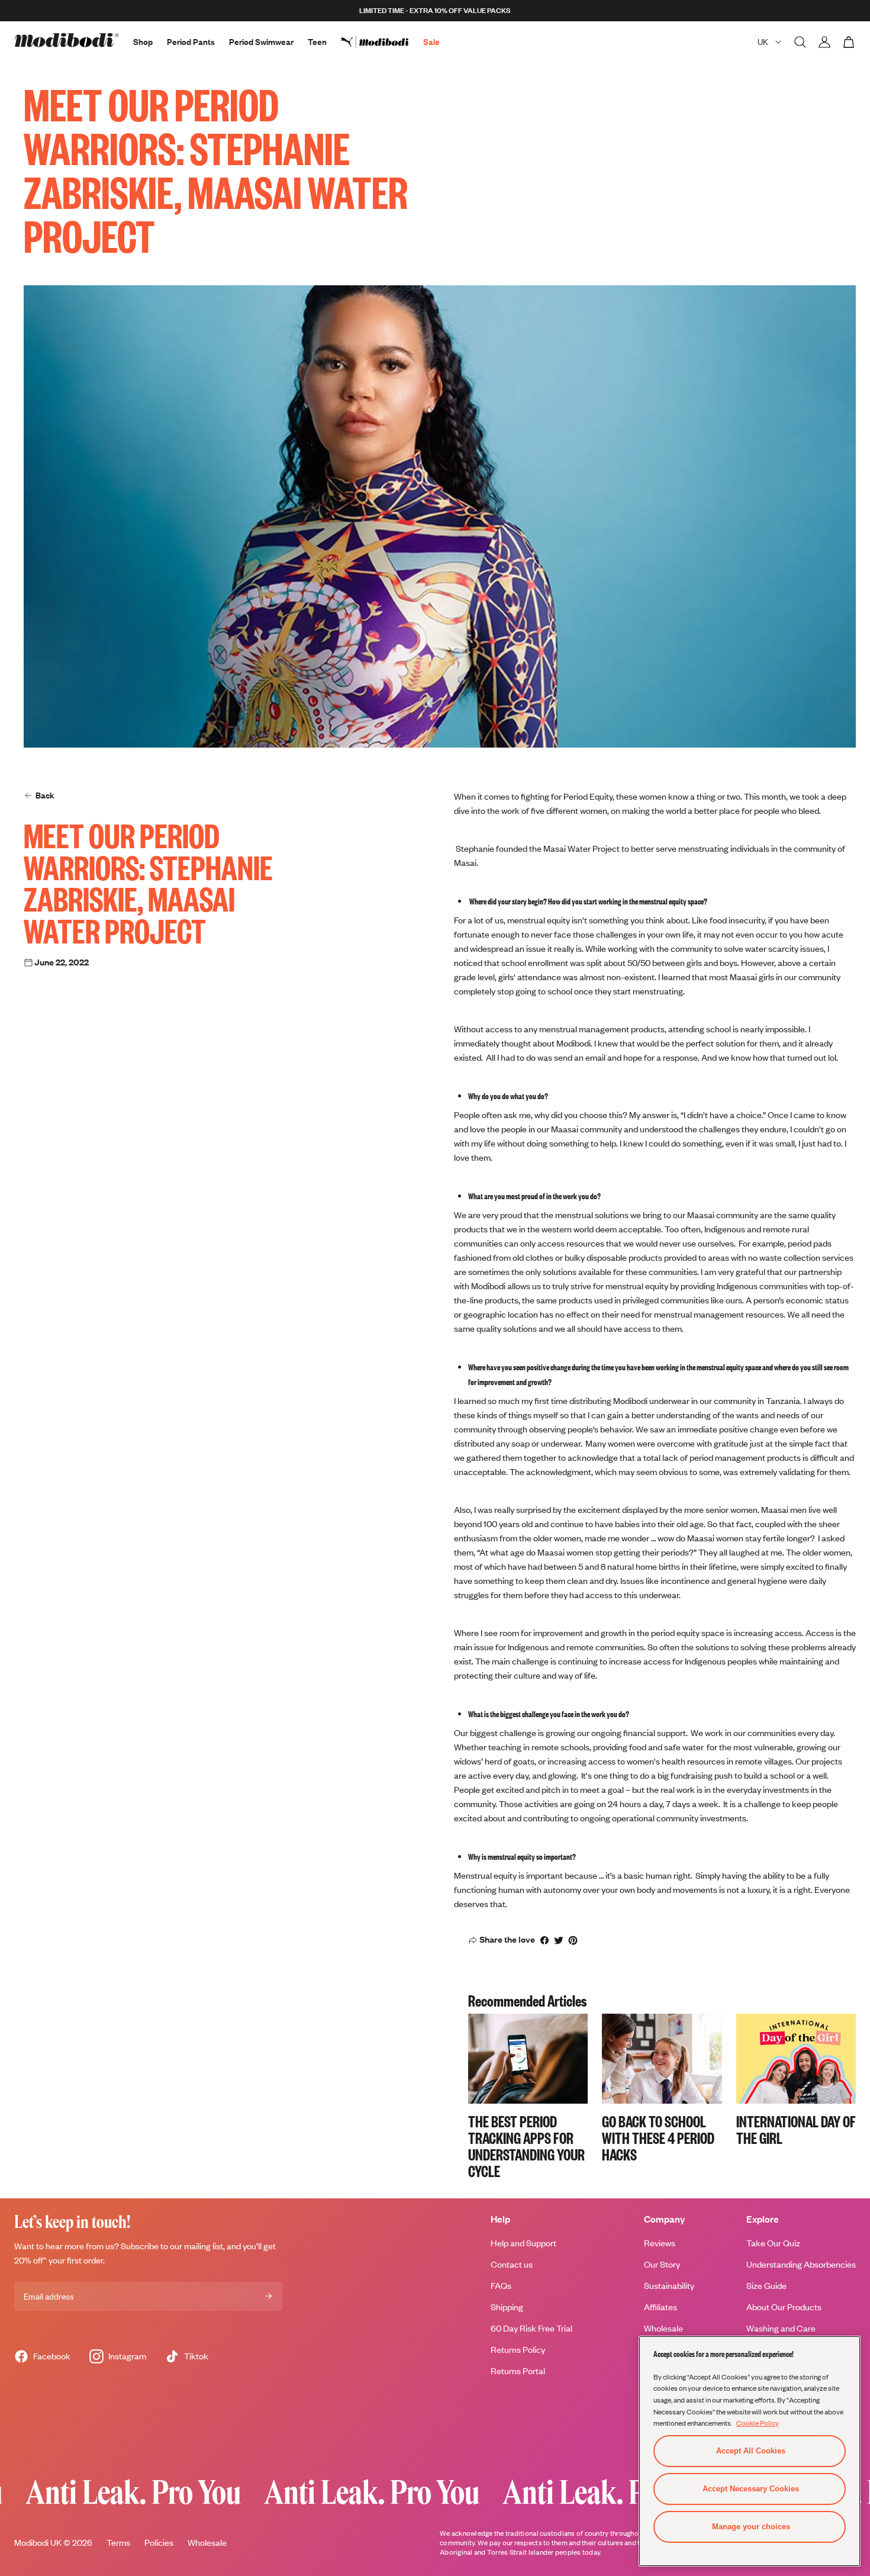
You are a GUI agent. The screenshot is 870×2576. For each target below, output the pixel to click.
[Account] (824, 42)
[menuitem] (382, 42)
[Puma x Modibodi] (382, 42)
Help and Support (523, 2243)
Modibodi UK (38, 2543)
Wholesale (663, 2328)
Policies (159, 2543)
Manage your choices (751, 2527)
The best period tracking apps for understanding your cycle (526, 2146)
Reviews (660, 2243)
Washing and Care (781, 2328)
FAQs (501, 2286)
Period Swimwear (261, 42)
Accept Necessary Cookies (751, 2489)
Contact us (512, 2264)
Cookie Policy (758, 2423)
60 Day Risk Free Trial (531, 2328)
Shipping (507, 2307)
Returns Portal (518, 2371)
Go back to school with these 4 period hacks (658, 2137)
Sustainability (669, 2286)
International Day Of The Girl (796, 2129)
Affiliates (660, 2307)
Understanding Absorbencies (801, 2264)
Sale (431, 42)
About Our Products (784, 2307)
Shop (143, 42)
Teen (317, 42)
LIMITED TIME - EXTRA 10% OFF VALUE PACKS (435, 10)
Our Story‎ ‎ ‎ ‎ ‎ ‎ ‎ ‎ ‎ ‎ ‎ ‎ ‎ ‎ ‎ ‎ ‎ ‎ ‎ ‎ (679, 2264)
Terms (118, 2543)
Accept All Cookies (751, 2451)
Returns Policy (518, 2350)
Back (45, 795)
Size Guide (766, 2286)
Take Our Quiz (773, 2243)
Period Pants (191, 42)
